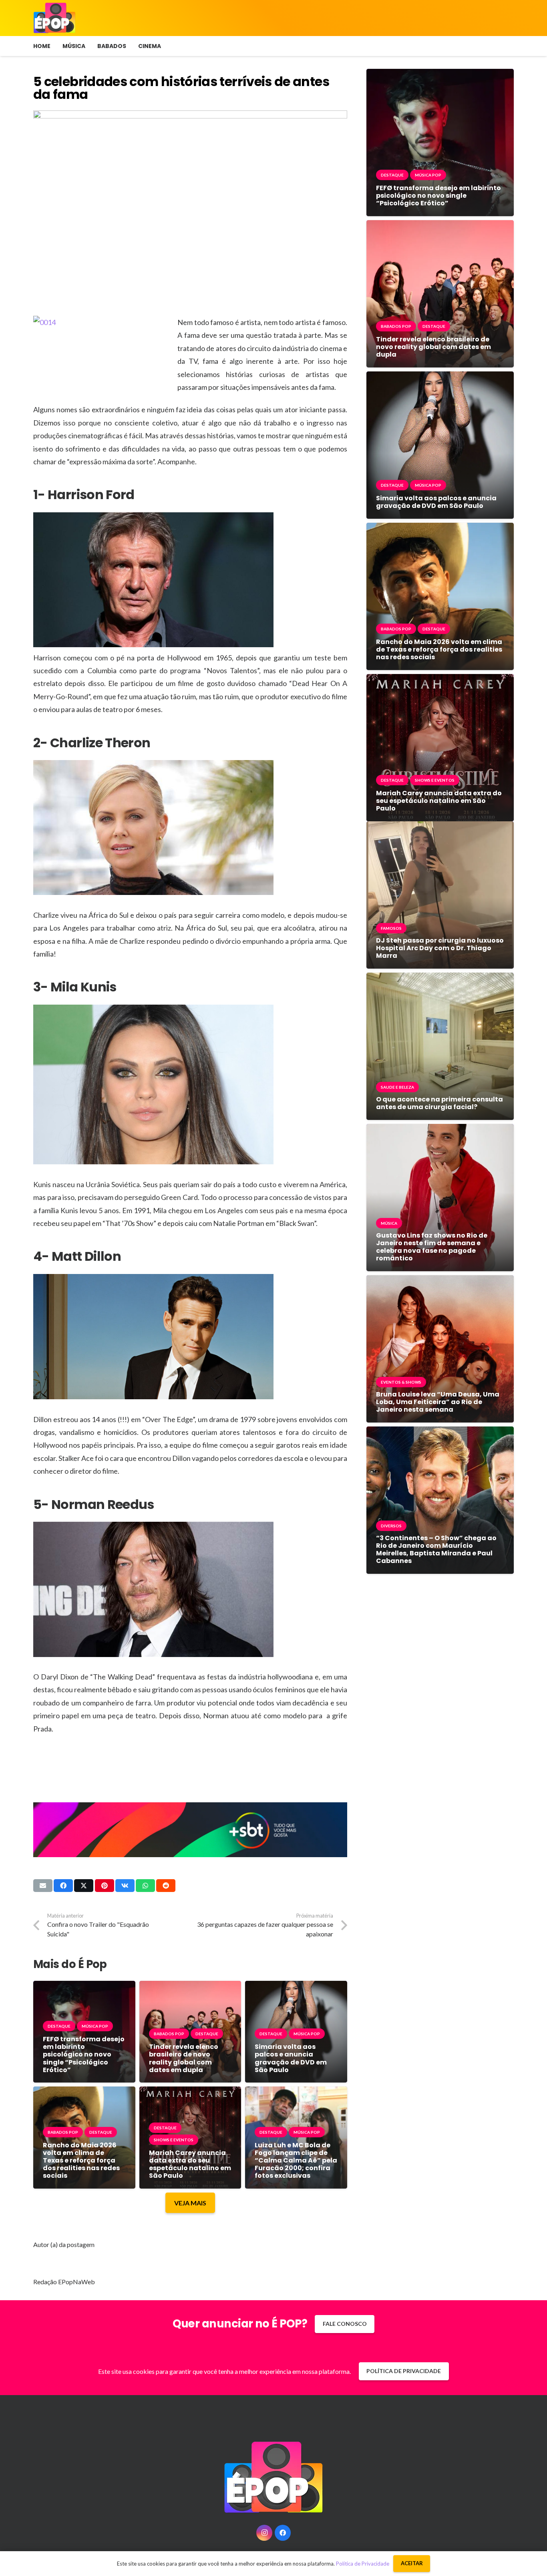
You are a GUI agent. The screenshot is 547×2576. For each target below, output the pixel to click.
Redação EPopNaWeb (64, 2282)
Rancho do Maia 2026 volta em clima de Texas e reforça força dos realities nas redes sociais (81, 2161)
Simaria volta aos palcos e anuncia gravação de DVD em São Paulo (291, 2058)
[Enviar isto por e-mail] (43, 1886)
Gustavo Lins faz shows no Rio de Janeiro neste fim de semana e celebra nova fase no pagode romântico (432, 1247)
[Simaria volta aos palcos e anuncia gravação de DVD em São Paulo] (296, 1987)
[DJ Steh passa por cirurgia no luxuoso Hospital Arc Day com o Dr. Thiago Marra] (440, 827)
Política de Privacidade (363, 2564)
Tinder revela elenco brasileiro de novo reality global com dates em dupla (184, 2058)
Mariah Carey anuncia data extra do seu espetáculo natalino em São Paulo (190, 2164)
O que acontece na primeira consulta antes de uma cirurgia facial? (439, 1103)
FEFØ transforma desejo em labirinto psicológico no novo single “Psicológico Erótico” (84, 2054)
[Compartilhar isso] (63, 1886)
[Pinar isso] (105, 1886)
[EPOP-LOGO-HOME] (54, 18)
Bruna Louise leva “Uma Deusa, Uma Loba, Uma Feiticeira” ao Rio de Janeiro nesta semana (438, 1402)
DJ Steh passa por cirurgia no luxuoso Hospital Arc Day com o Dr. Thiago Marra (440, 948)
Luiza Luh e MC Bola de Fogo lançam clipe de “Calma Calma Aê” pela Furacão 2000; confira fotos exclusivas (296, 2161)
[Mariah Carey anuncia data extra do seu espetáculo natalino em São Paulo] (190, 2092)
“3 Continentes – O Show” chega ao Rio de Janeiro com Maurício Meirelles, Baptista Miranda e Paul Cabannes (436, 1550)
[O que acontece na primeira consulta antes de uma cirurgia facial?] (440, 978)
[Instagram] (264, 2533)
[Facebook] (283, 2533)
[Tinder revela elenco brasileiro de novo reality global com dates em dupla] (190, 1987)
